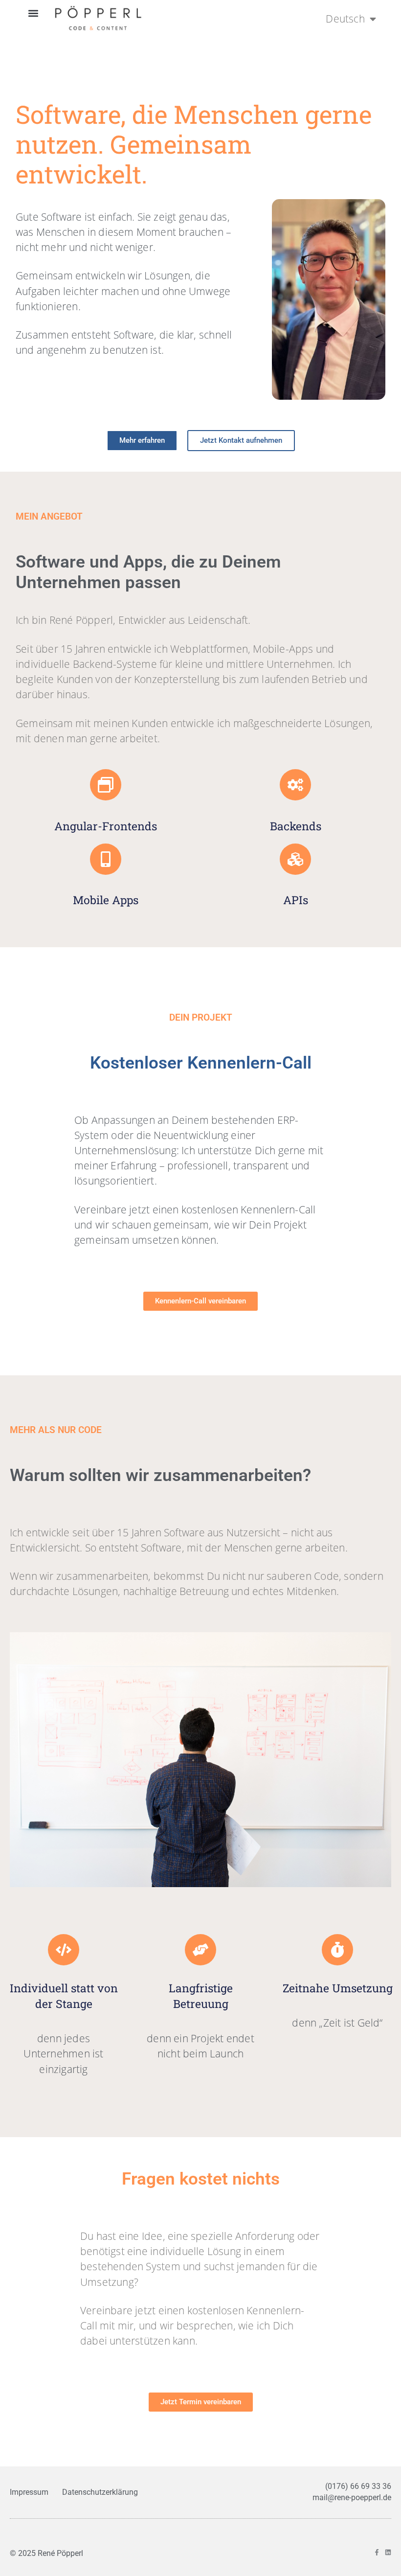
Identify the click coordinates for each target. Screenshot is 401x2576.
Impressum (29, 2492)
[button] (33, 13)
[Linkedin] (388, 2552)
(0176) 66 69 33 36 (358, 2486)
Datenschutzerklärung (100, 2492)
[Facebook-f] (377, 2552)
